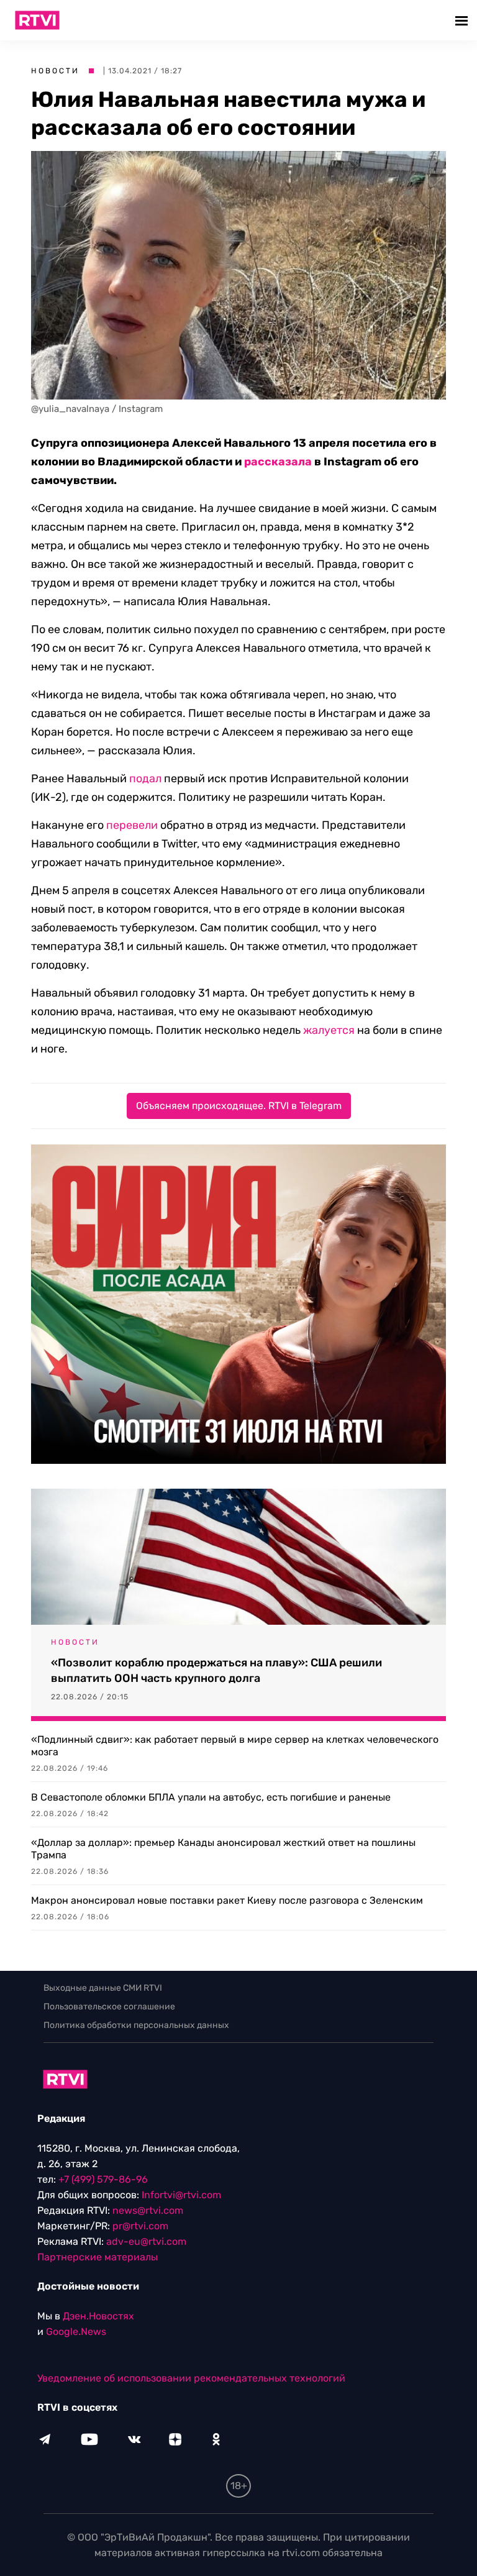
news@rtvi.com (148, 2210)
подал (145, 779)
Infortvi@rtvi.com (181, 2195)
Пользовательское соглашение (109, 2007)
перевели (132, 825)
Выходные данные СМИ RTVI (103, 1988)
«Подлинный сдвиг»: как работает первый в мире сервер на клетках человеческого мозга (235, 1746)
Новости (55, 71)
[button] (463, 20)
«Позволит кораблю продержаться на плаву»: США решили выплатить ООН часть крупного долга (216, 1670)
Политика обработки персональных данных (136, 2025)
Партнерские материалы (98, 2257)
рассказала (278, 462)
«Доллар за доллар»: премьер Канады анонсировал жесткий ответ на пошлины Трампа (223, 1849)
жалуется (329, 1030)
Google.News (76, 2332)
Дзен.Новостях (98, 2316)
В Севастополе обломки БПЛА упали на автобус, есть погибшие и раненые (211, 1797)
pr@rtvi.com (140, 2226)
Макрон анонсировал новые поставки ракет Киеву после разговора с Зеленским (227, 1900)
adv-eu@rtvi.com (146, 2241)
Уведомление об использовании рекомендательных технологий (191, 2378)
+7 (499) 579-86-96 (103, 2179)
